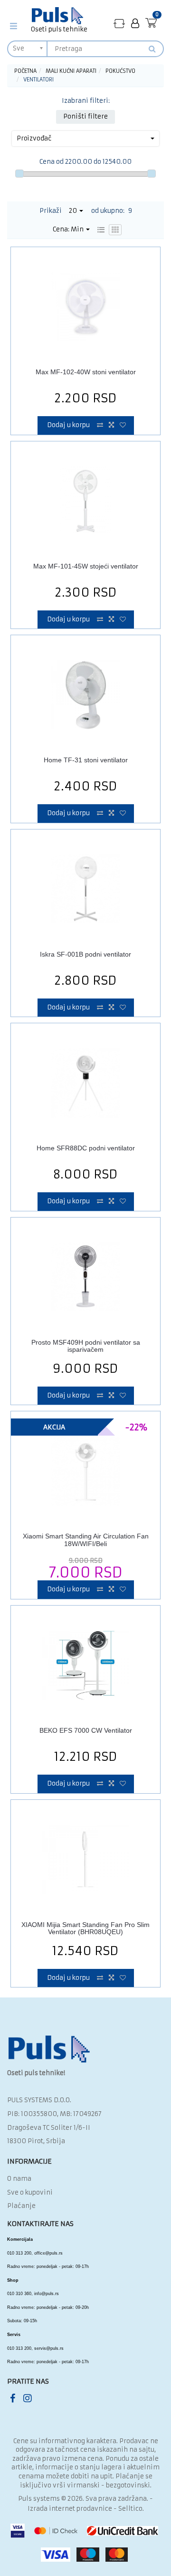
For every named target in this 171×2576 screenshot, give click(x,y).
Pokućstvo (120, 71)
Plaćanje (21, 2206)
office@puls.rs (48, 2253)
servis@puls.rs (49, 2348)
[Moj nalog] (135, 24)
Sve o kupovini (30, 2192)
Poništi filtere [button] (85, 116)
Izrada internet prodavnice (70, 2509)
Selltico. (131, 2509)
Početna (25, 71)
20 (74, 211)
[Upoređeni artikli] (119, 24)
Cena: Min (69, 229)
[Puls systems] (49, 2049)
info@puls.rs (47, 2294)
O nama (19, 2179)
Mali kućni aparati (71, 71)
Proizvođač (34, 138)
